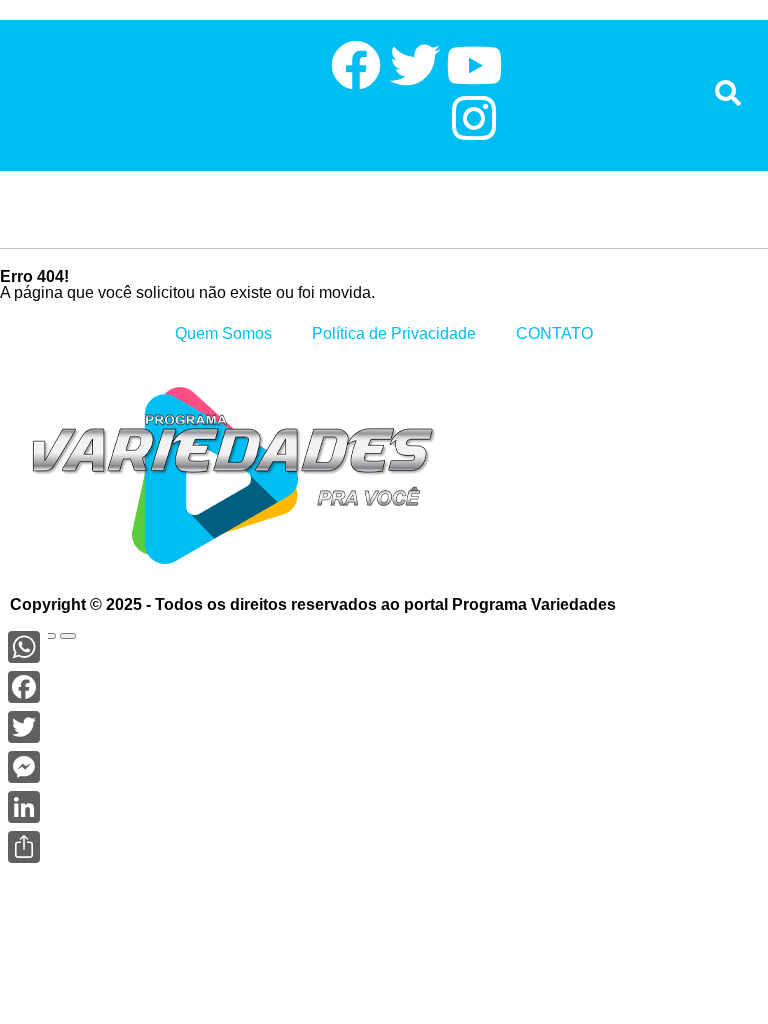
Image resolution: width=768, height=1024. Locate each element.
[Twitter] (24, 727)
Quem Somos (223, 333)
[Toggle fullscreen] (48, 636)
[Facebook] (24, 687)
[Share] (24, 847)
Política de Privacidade (394, 333)
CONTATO (554, 333)
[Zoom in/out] (68, 636)
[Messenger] (24, 767)
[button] (15, 93)
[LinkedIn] (24, 807)
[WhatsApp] (24, 647)
